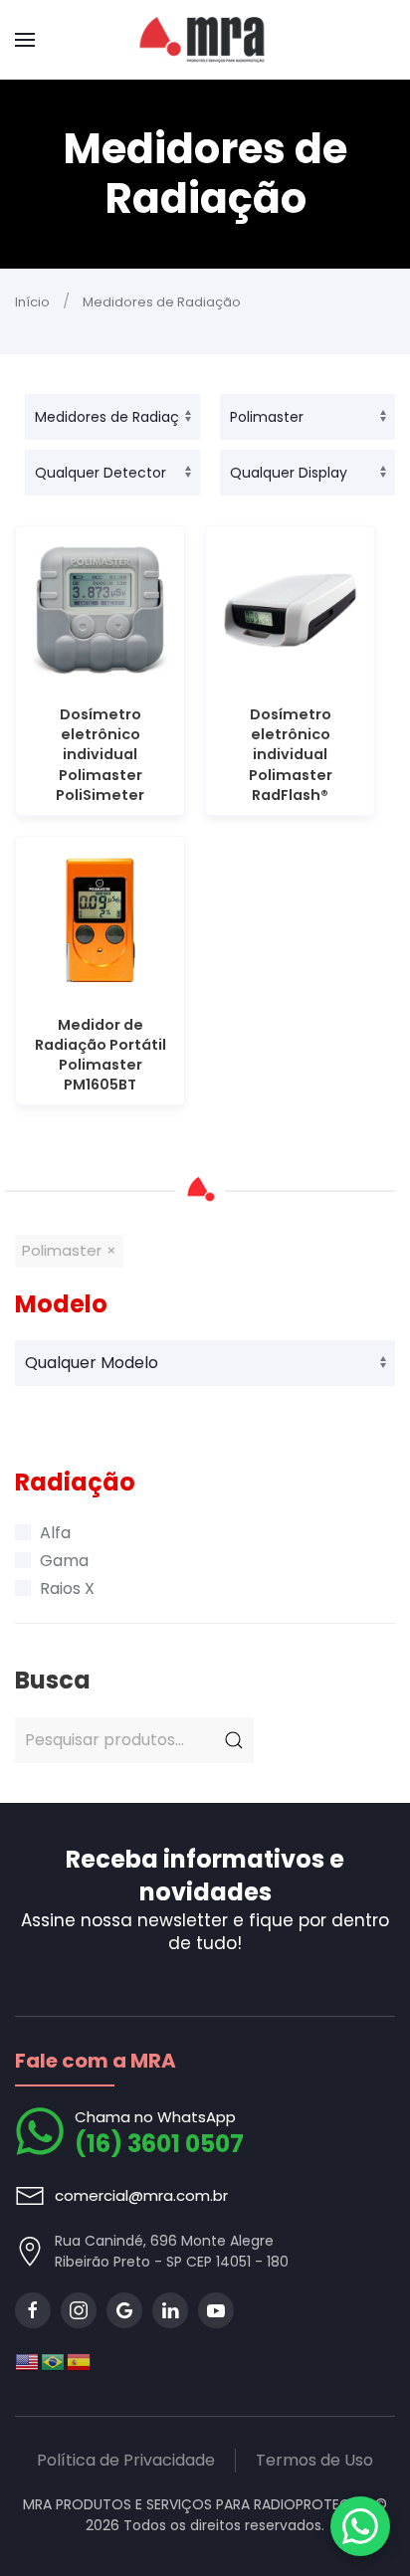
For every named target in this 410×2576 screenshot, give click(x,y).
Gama (64, 1561)
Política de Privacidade (126, 2460)
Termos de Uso (314, 2460)
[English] (28, 2362)
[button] (25, 40)
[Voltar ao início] (205, 40)
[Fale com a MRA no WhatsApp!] (360, 2526)
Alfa (55, 1533)
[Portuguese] (54, 2362)
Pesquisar (234, 1740)
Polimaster (62, 1250)
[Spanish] (80, 2362)
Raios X (67, 1588)
